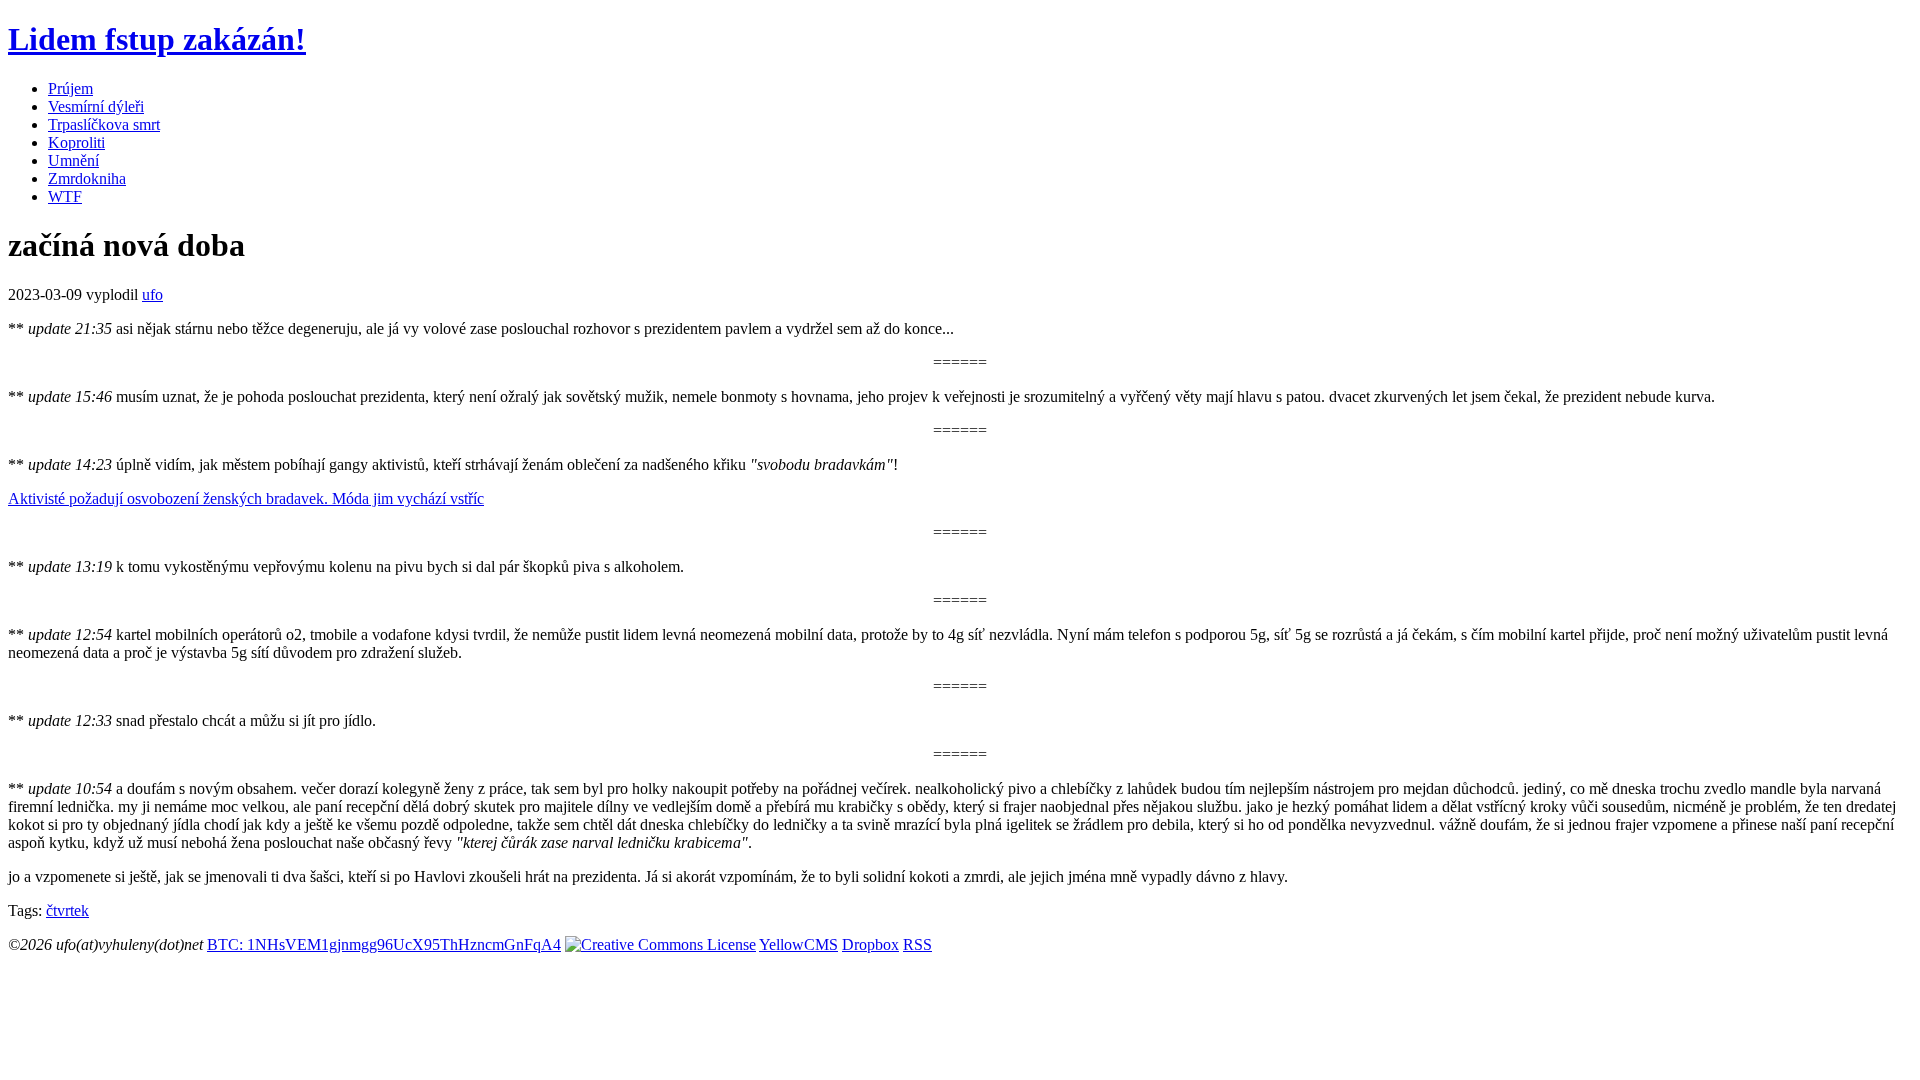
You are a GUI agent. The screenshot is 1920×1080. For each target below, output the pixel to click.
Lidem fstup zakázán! (157, 39)
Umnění (73, 160)
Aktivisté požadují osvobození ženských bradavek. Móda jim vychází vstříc (246, 498)
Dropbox (870, 944)
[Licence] (660, 944)
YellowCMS (798, 944)
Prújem (70, 88)
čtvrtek (67, 910)
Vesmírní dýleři (96, 106)
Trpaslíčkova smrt (104, 124)
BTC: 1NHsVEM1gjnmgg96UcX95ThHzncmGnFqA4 (384, 944)
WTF (65, 196)
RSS (917, 944)
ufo (152, 294)
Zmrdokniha (87, 178)
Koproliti (76, 142)
